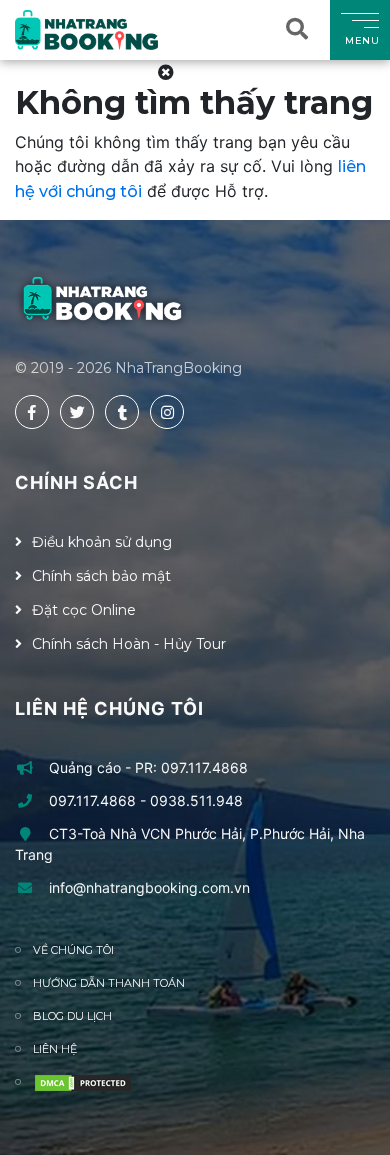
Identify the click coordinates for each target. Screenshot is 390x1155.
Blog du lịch (72, 1016)
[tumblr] (122, 412)
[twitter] (77, 412)
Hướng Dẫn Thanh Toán (109, 983)
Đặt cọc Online (84, 610)
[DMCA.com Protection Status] (83, 1083)
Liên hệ (55, 1049)
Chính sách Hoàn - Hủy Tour (129, 644)
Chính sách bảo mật (101, 576)
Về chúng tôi (73, 950)
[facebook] (32, 412)
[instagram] (167, 412)
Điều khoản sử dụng (102, 542)
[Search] (300, 30)
